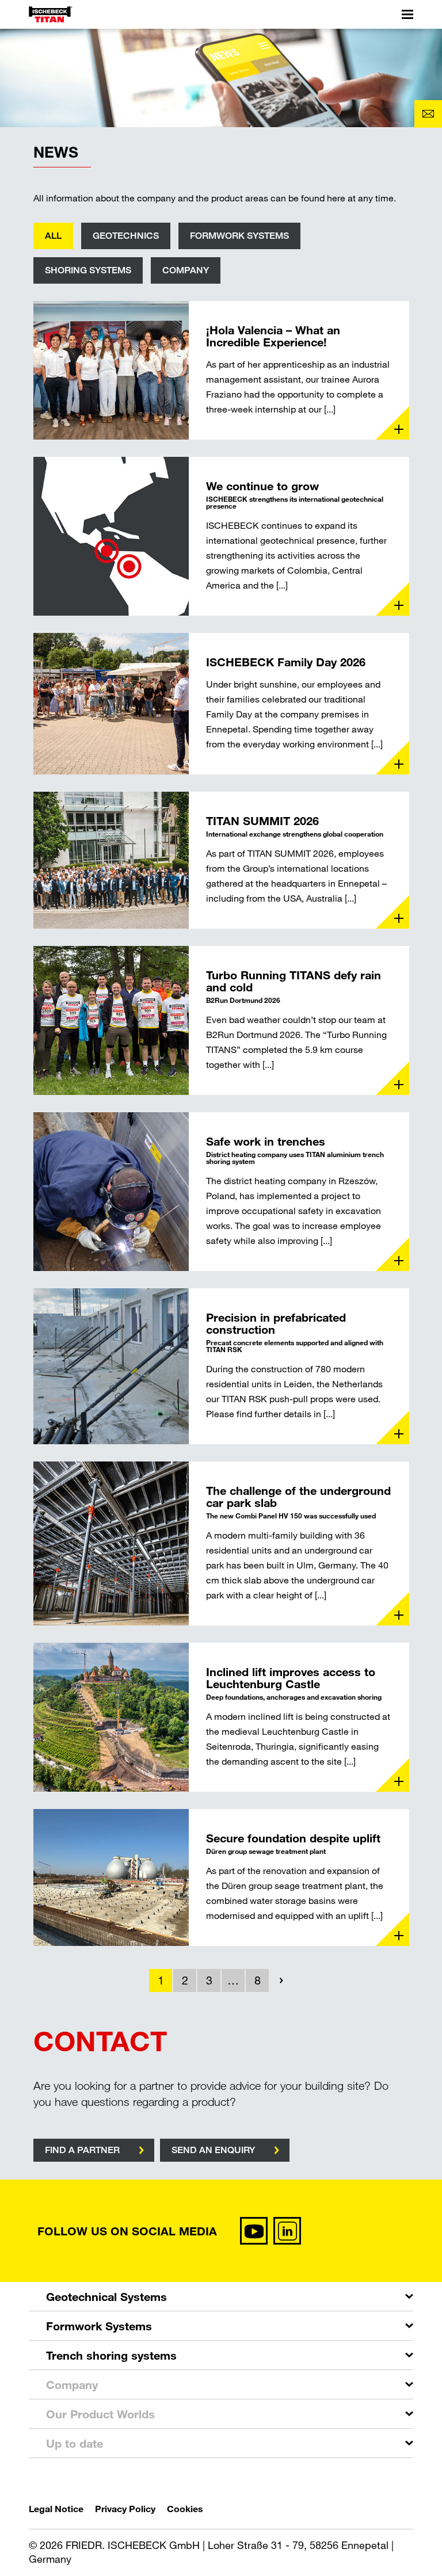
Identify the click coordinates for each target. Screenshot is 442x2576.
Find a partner (82, 2150)
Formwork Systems (99, 2326)
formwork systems (239, 236)
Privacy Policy (125, 2508)
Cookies (185, 2508)
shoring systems (88, 270)
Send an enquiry (213, 2150)
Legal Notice (56, 2508)
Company (186, 270)
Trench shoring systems (111, 2355)
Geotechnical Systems (106, 2296)
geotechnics (126, 236)
